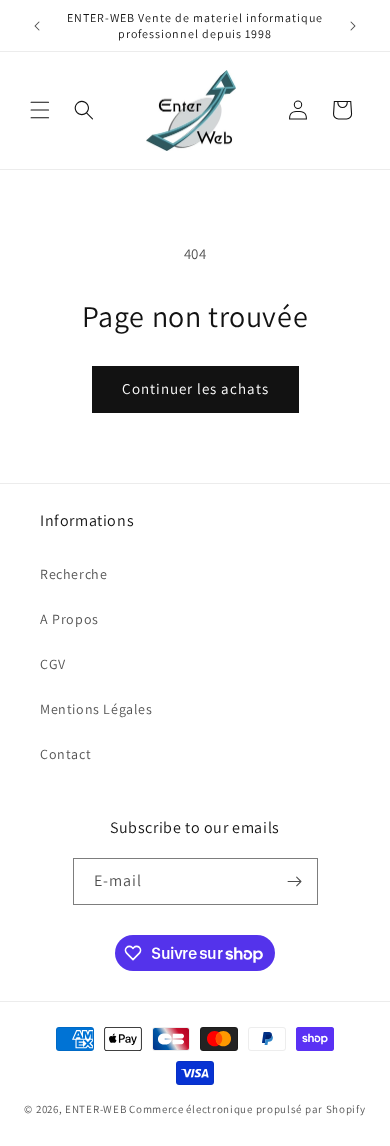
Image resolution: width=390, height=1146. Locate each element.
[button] (40, 110)
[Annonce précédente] (37, 26)
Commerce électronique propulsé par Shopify (247, 1109)
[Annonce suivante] (353, 26)
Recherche (73, 574)
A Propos (69, 619)
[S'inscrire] (295, 881)
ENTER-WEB (95, 1109)
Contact (65, 754)
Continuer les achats (195, 388)
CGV (53, 664)
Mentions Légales (96, 709)
